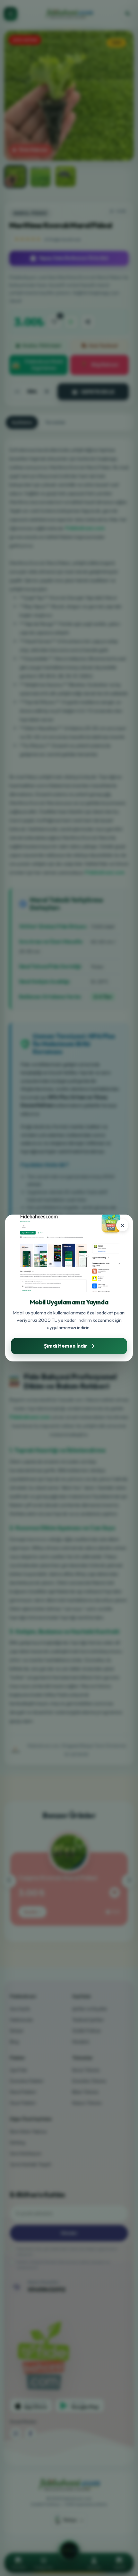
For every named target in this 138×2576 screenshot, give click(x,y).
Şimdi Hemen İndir (66, 1346)
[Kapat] (122, 1225)
